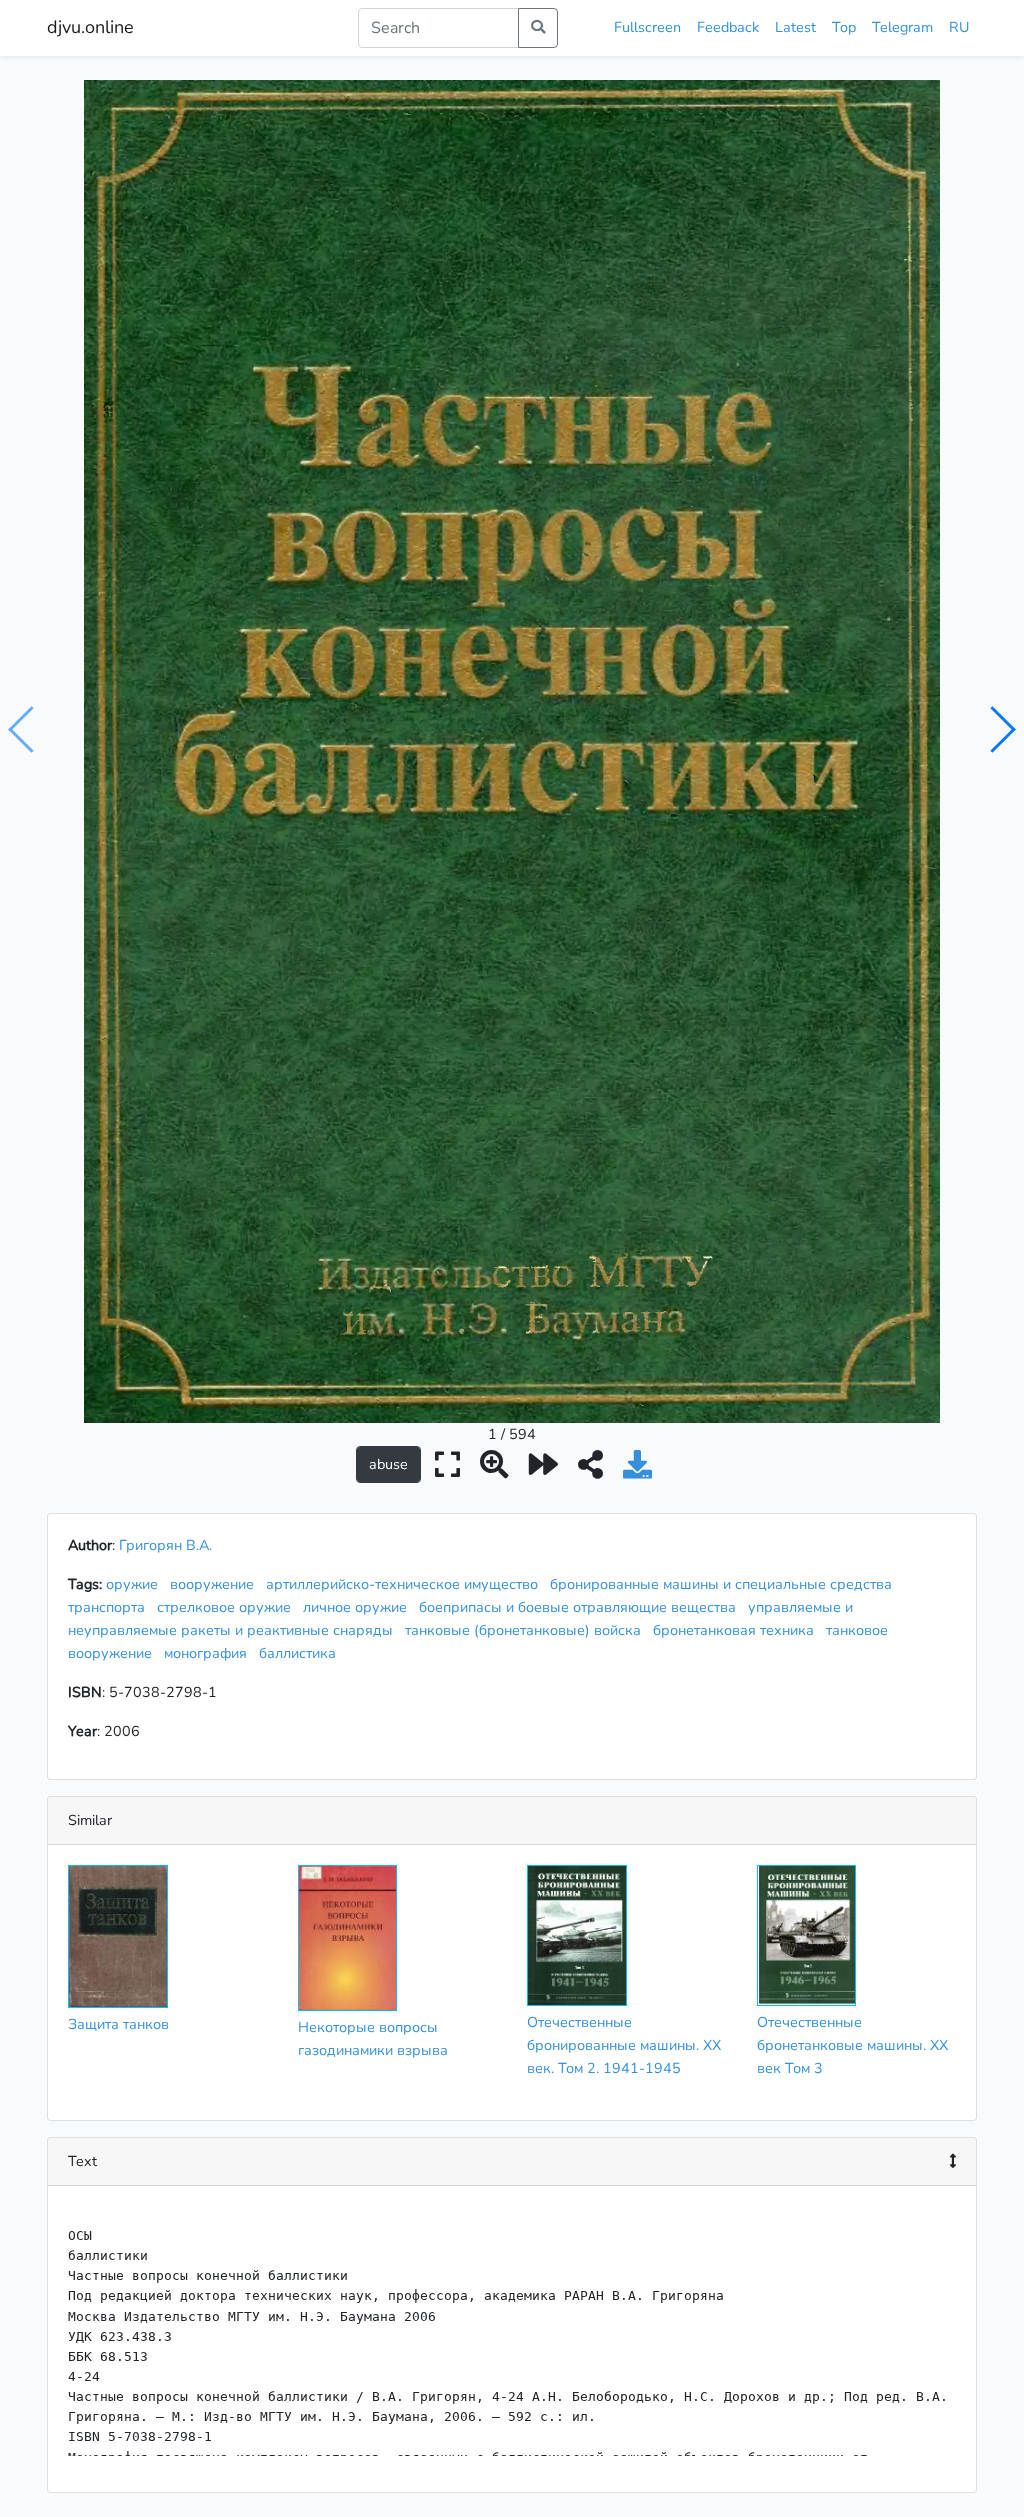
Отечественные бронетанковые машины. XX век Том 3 (852, 2045)
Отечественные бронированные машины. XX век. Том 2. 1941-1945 (624, 2045)
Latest (795, 27)
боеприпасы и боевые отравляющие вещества (581, 1607)
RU (959, 27)
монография (209, 1653)
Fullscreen (647, 27)
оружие (136, 1584)
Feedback (728, 27)
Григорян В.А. (165, 1545)
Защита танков (118, 2024)
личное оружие (359, 1607)
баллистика (301, 1653)
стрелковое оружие (228, 1607)
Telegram (902, 27)
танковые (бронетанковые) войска (527, 1630)
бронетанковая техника (737, 1630)
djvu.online (90, 27)
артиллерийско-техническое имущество (406, 1584)
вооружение (216, 1584)
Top (844, 27)
